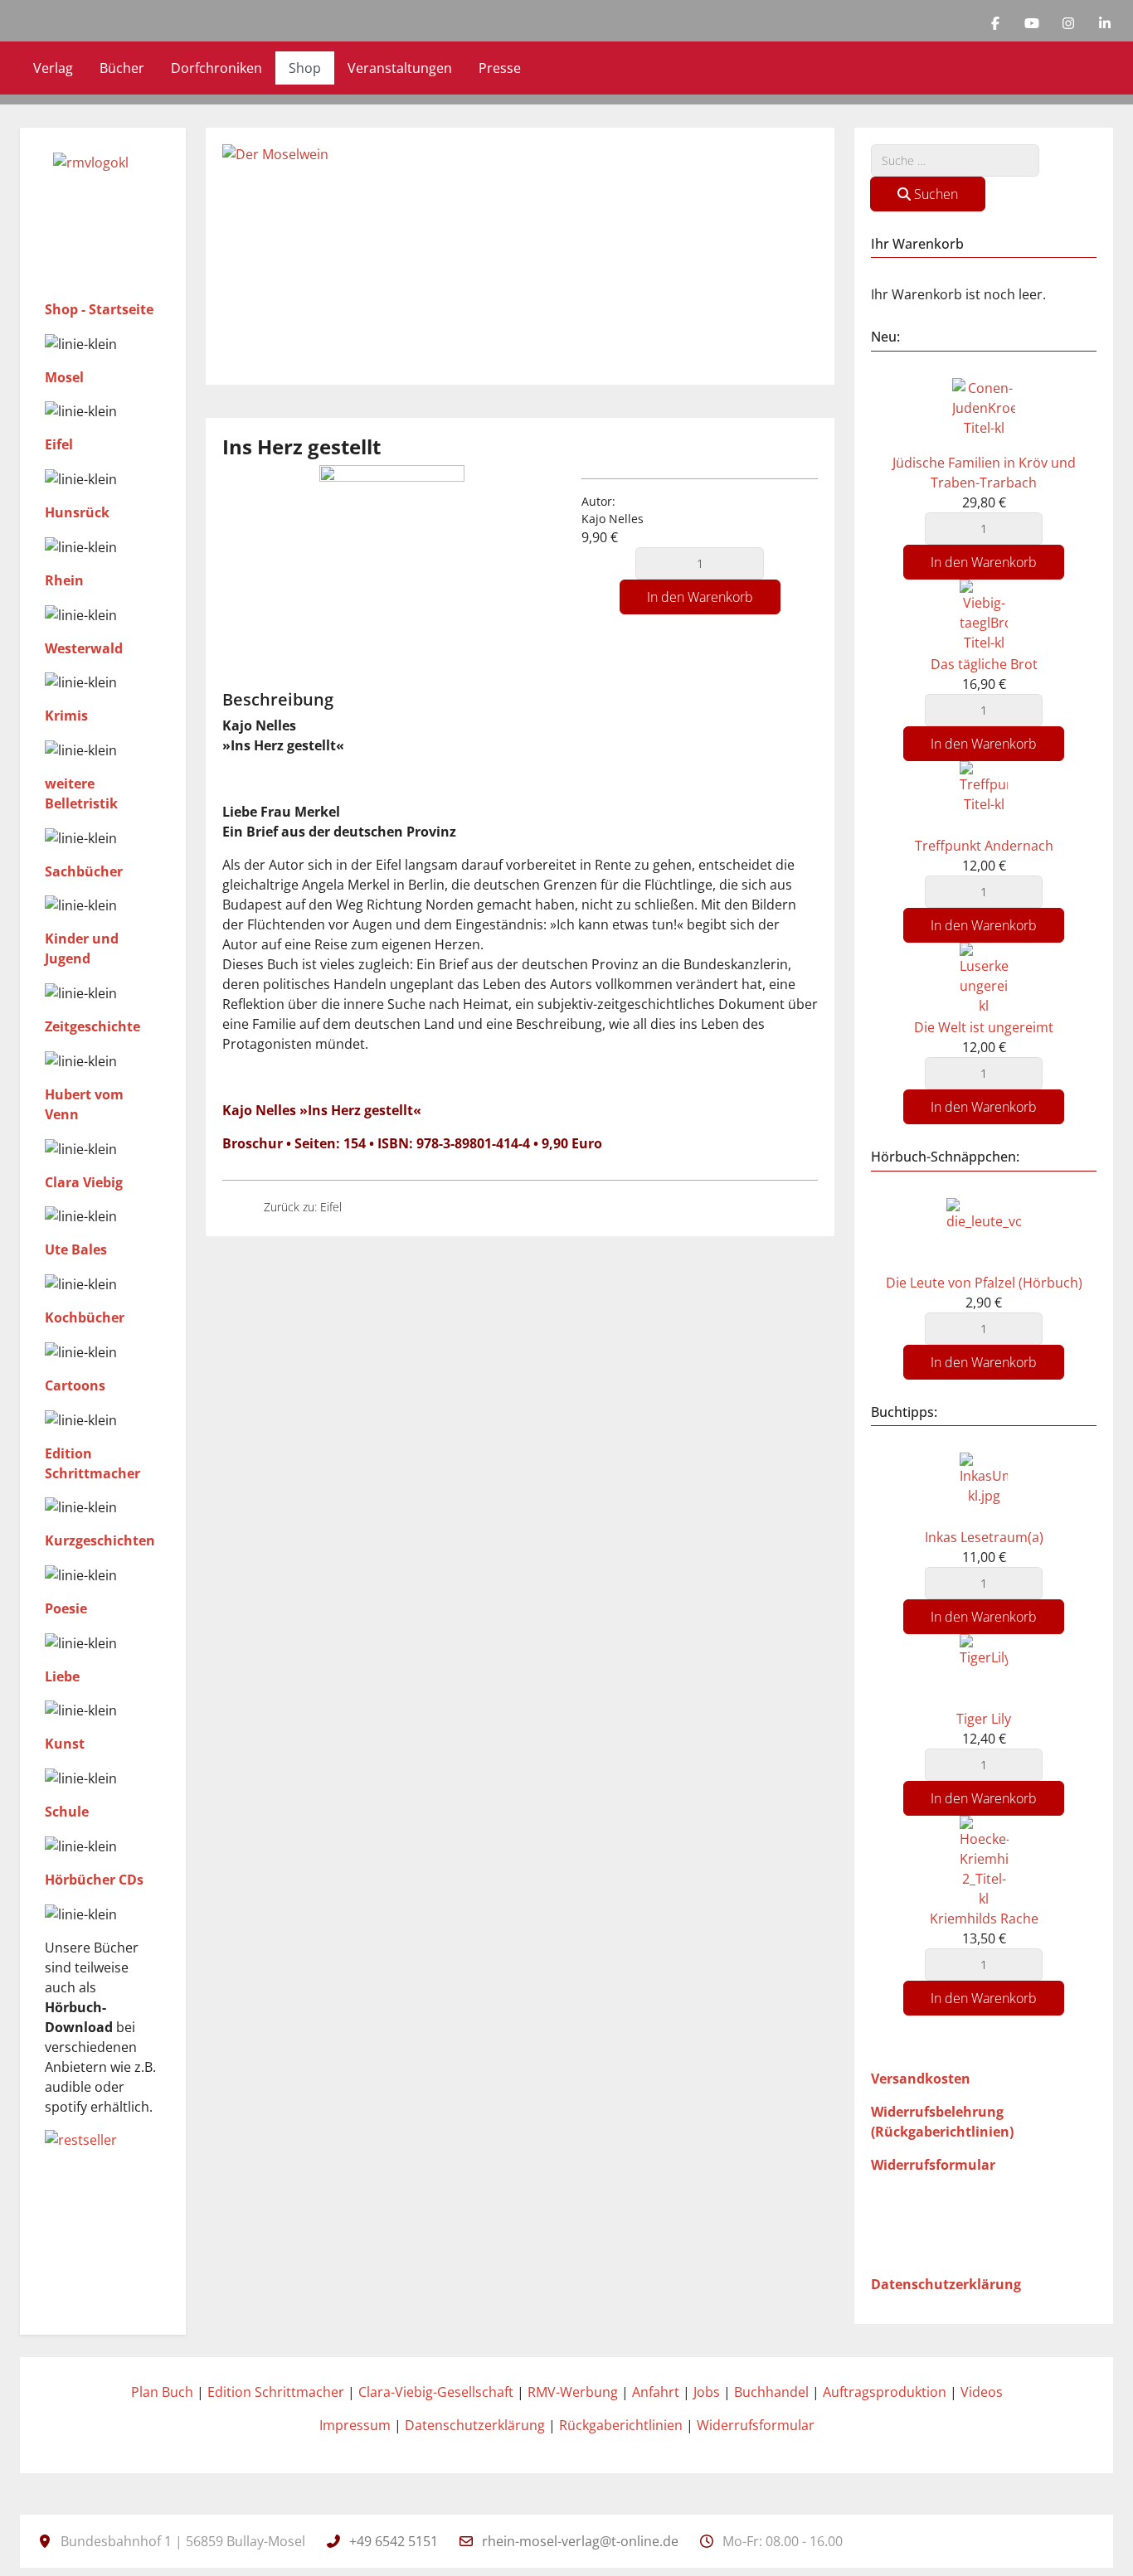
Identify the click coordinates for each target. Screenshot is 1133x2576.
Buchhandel (771, 2392)
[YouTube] (1032, 23)
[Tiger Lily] (984, 1670)
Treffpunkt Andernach (984, 846)
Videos (982, 2392)
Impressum (355, 2425)
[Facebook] (995, 23)
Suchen (934, 194)
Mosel (64, 377)
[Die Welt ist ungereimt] (984, 978)
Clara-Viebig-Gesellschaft (436, 2392)
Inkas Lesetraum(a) (984, 1537)
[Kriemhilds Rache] (984, 1861)
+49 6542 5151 (394, 2541)
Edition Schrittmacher (276, 2392)
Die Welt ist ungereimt (984, 1027)
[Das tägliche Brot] (984, 615)
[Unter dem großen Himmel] (236, 1207)
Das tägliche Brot (984, 664)
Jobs (707, 2392)
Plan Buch (162, 2392)
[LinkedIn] (1105, 23)
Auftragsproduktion (885, 2392)
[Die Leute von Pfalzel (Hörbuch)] (984, 1234)
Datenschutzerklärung (475, 2425)
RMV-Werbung (573, 2392)
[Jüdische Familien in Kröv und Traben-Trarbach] (984, 414)
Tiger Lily (984, 1719)
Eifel (59, 444)
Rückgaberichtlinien (621, 2425)
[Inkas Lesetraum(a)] (984, 1488)
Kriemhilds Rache (984, 1919)
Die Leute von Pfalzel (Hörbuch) (984, 1283)
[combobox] (955, 160)
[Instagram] (1068, 23)
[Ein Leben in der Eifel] (369, 1207)
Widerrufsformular (756, 2425)
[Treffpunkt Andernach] (984, 797)
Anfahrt (656, 2392)
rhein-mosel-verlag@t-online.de (580, 2541)
